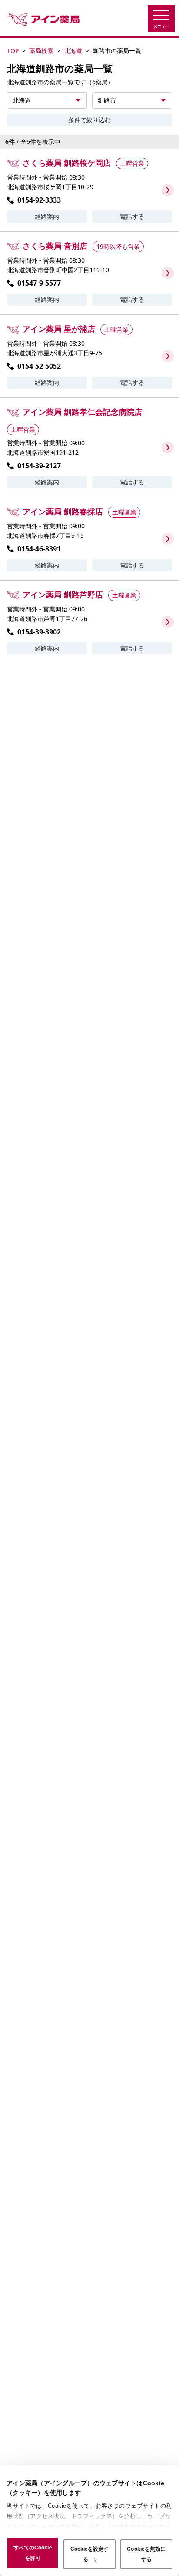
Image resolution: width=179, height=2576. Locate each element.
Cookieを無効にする (146, 2554)
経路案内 (47, 216)
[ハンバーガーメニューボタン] (161, 19)
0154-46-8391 (39, 549)
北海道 (73, 51)
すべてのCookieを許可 (33, 2553)
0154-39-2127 (39, 466)
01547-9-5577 (39, 283)
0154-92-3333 (39, 200)
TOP (13, 51)
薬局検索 (41, 51)
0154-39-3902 (39, 632)
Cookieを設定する (90, 2554)
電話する (132, 216)
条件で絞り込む (89, 120)
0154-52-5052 (39, 366)
